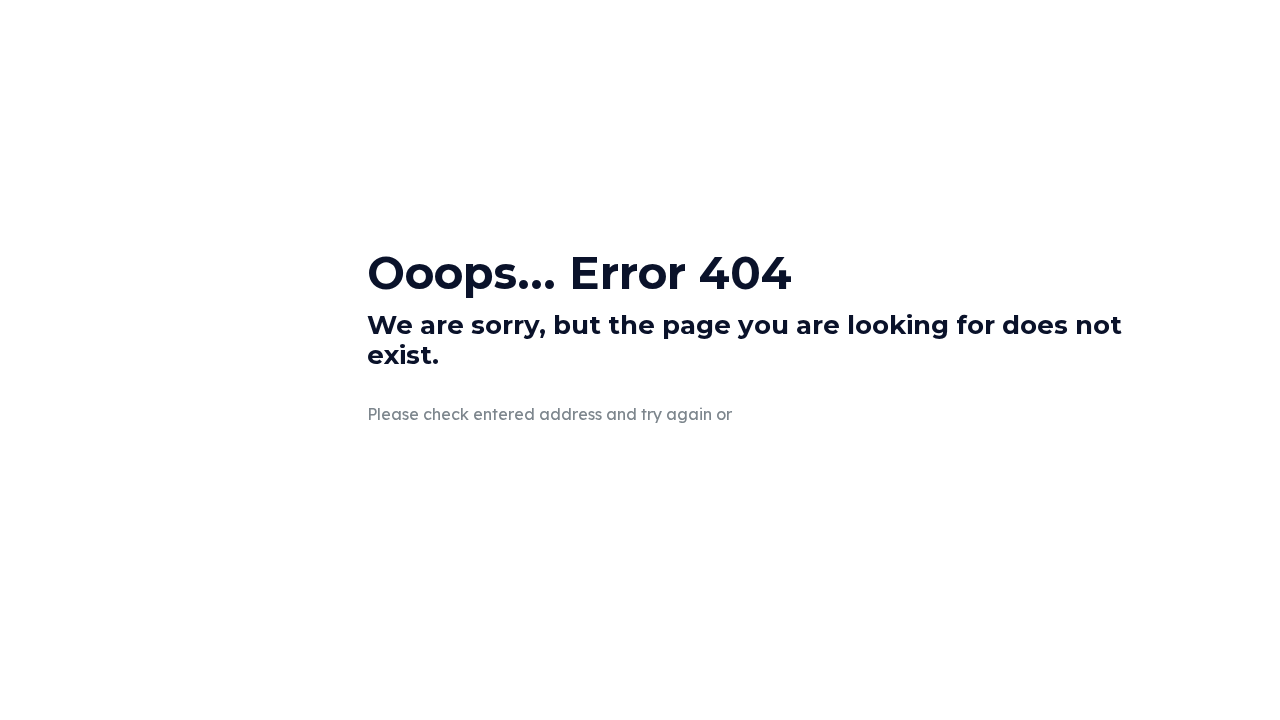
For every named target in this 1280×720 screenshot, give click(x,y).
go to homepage (853, 415)
